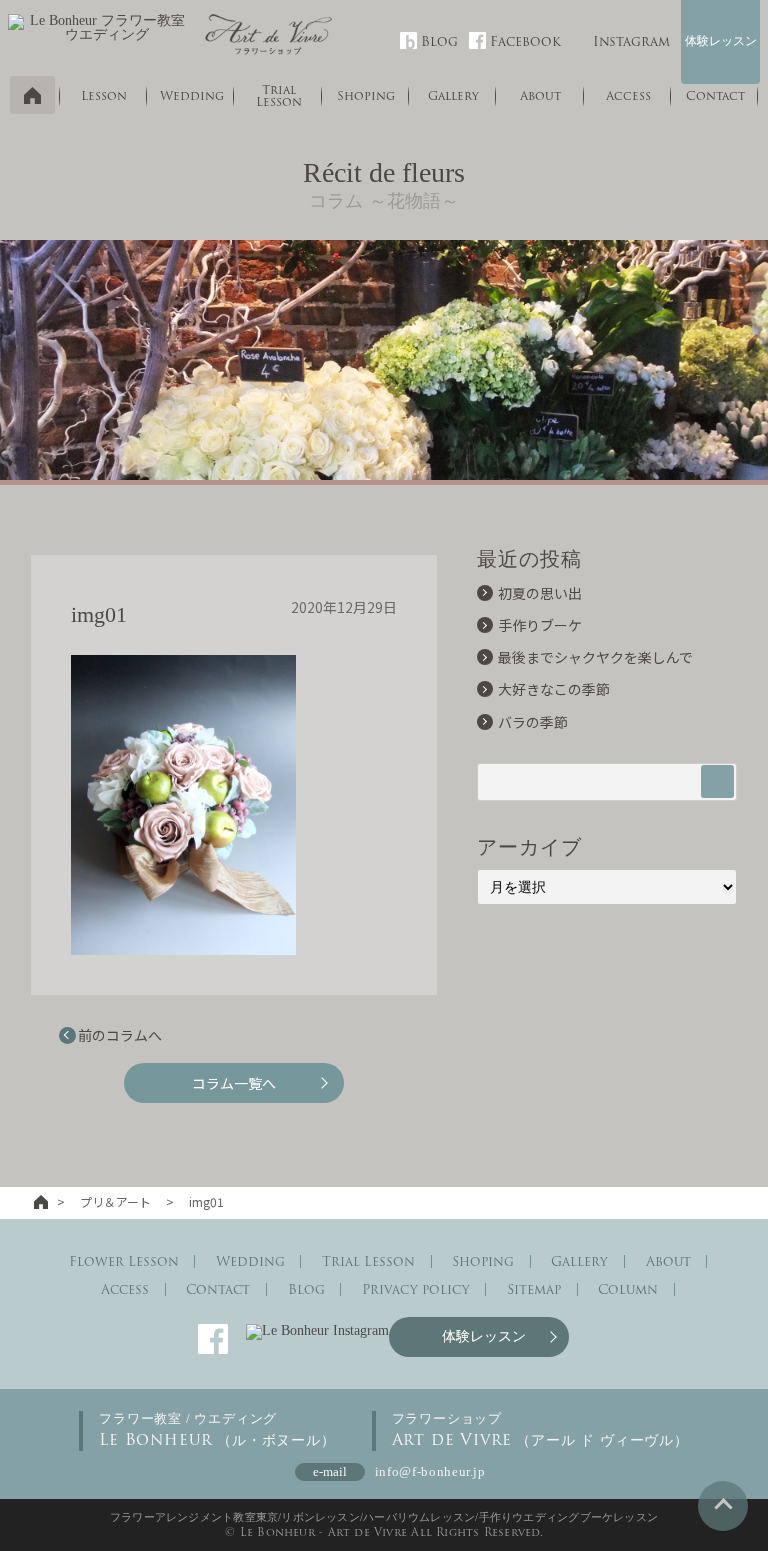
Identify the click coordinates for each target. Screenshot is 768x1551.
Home (32, 95)
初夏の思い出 (540, 593)
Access (628, 95)
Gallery (453, 95)
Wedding (192, 95)
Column (628, 1289)
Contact (715, 95)
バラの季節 (533, 722)
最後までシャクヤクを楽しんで (595, 657)
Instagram (631, 41)
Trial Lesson (279, 95)
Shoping (366, 95)
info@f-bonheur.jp (430, 1471)
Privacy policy (416, 1289)
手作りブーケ (540, 625)
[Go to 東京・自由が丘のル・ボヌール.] (41, 1202)
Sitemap (534, 1289)
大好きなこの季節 (554, 689)
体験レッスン (721, 41)
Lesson (104, 95)
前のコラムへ (120, 1035)
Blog (439, 41)
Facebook (525, 41)
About (540, 95)
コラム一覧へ (234, 1083)
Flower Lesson (124, 1261)
